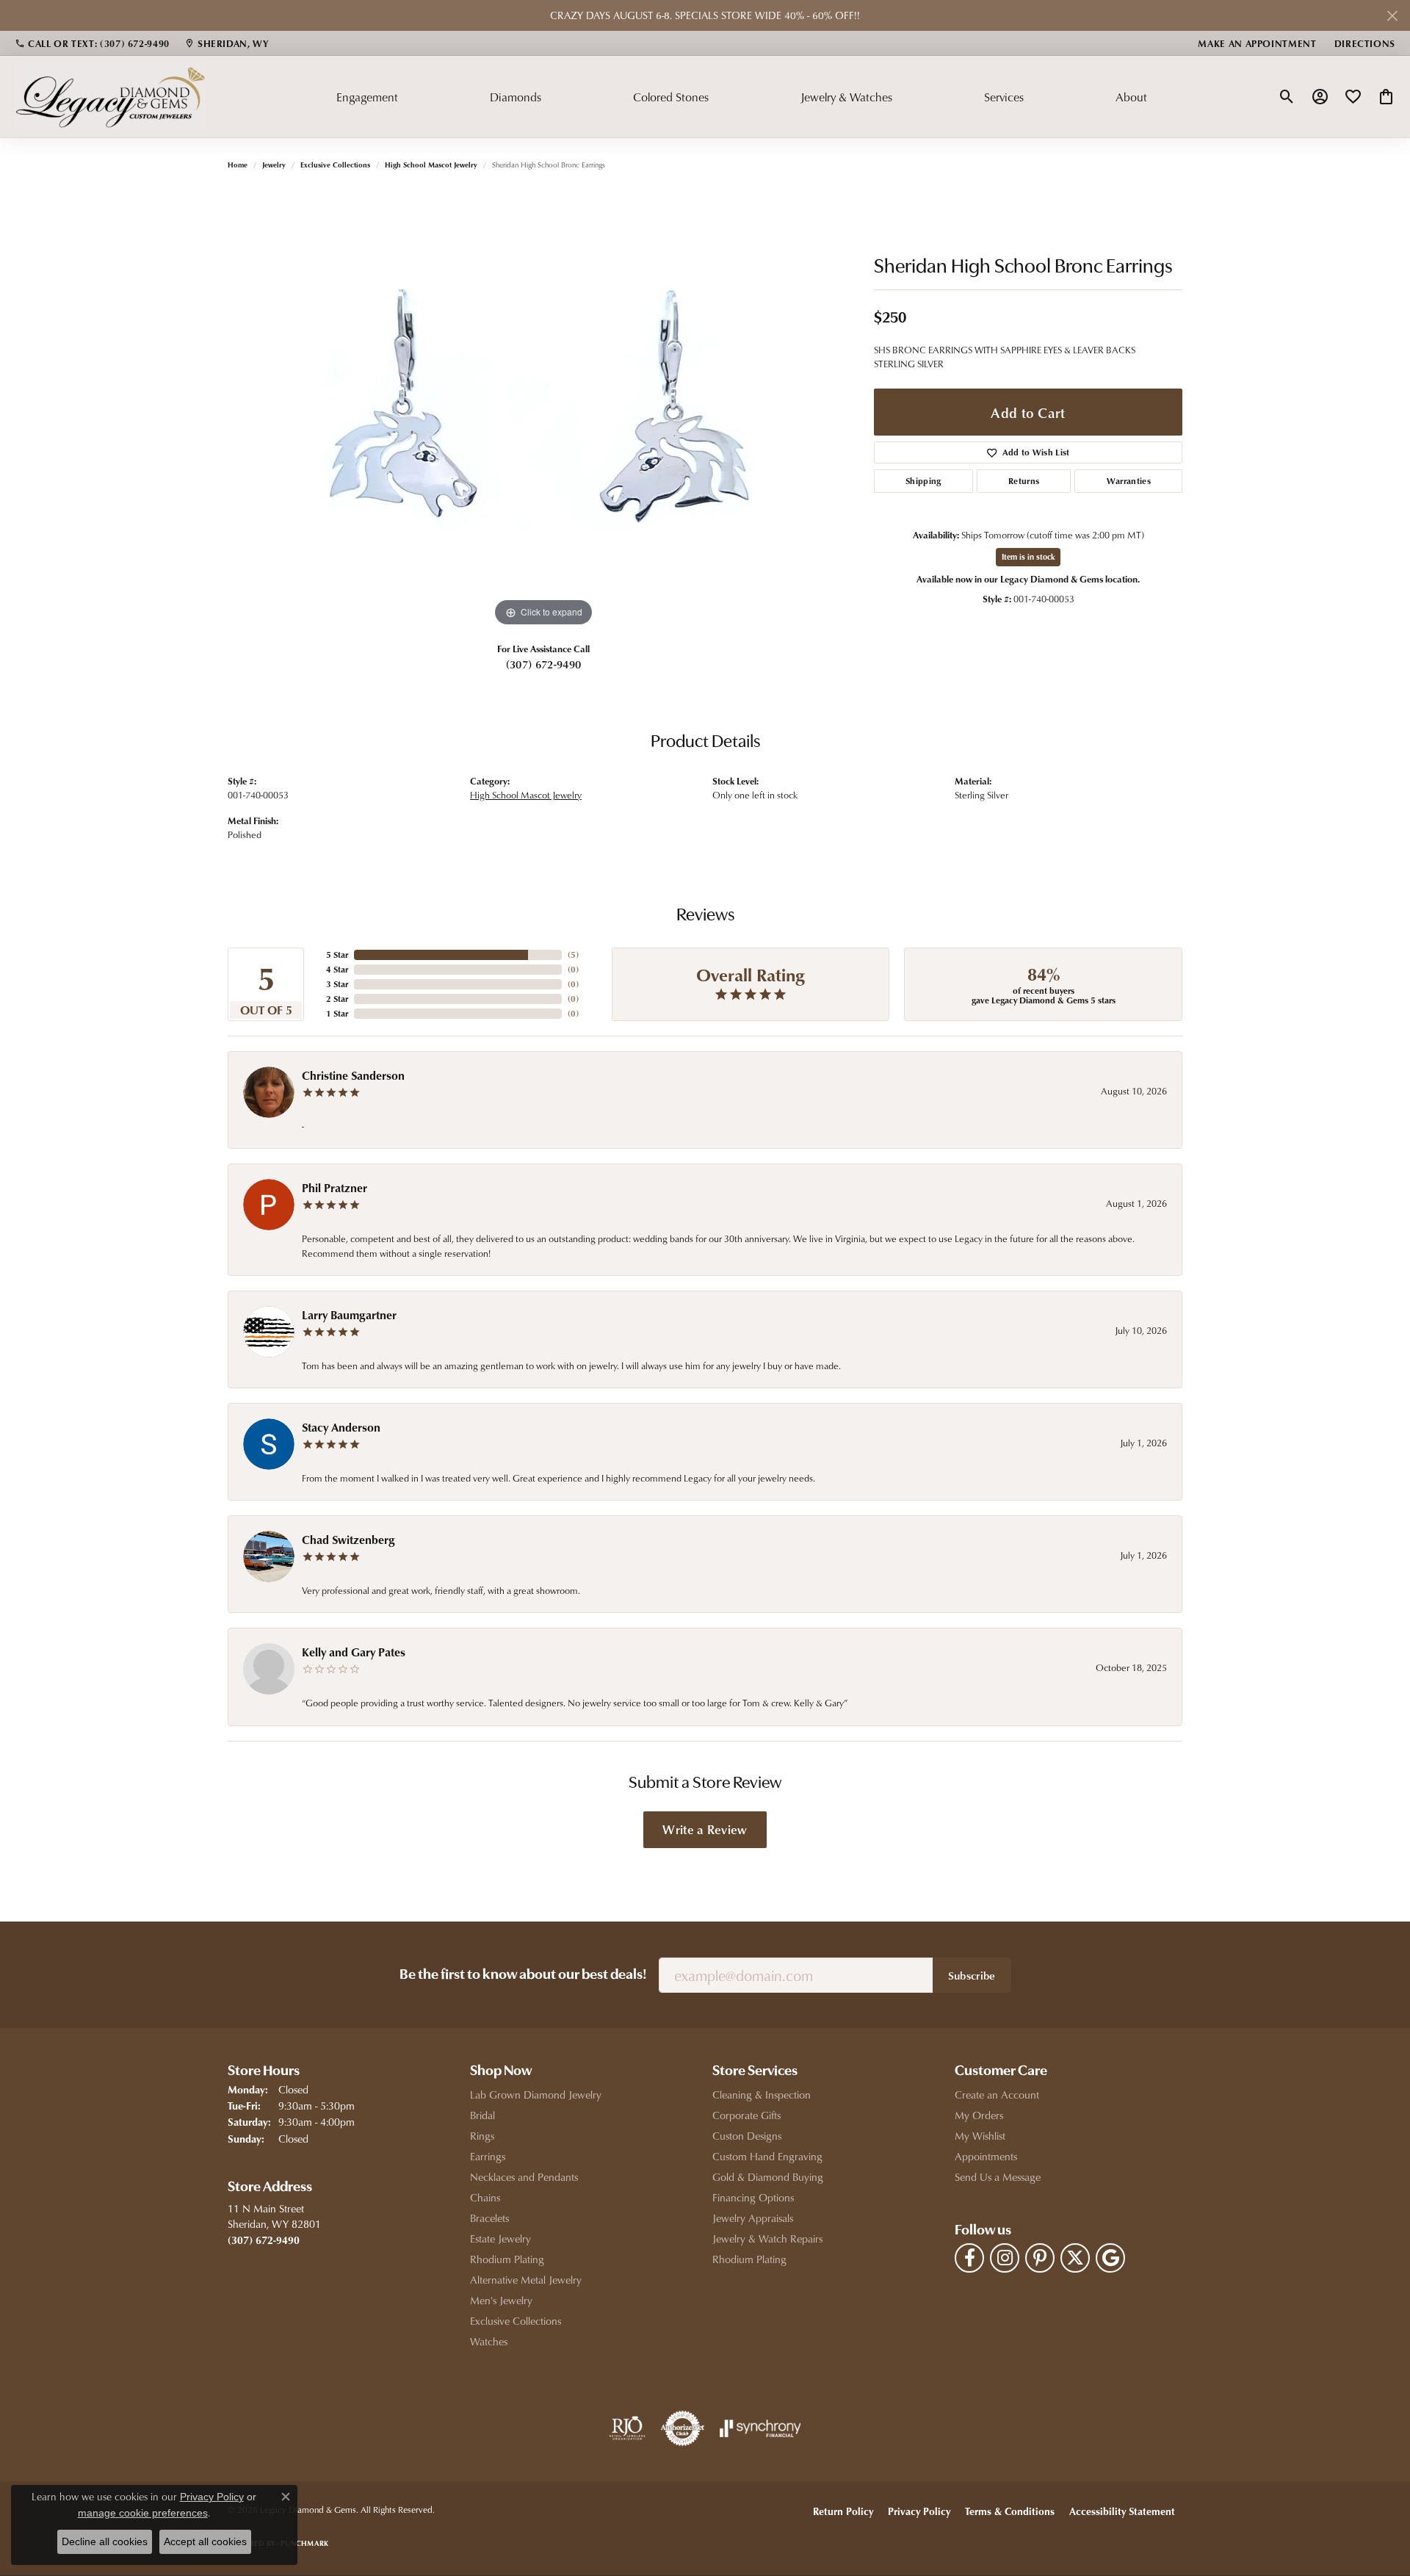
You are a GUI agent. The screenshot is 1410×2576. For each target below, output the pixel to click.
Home (238, 165)
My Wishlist (980, 2136)
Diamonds (516, 97)
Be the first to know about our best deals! (523, 1975)
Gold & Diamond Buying (768, 2177)
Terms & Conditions (1010, 2511)
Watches (489, 2341)
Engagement (367, 97)
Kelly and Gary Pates (354, 1652)
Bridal (482, 2115)
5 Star (337, 955)
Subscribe (972, 1975)
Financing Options (753, 2197)
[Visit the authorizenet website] (683, 2428)
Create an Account (997, 2095)
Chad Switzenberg (348, 1540)
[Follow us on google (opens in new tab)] (1110, 2258)
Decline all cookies (105, 2541)
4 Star (337, 969)
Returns (1024, 481)
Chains (485, 2197)
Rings (482, 2136)
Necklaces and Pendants (524, 2177)
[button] (1287, 97)
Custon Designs (747, 2136)
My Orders (979, 2115)
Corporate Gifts (746, 2115)
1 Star (337, 1013)
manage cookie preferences (143, 2513)
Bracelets (489, 2218)
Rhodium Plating (507, 2259)
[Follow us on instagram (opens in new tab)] (1005, 2258)
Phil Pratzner (335, 1188)
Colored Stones (671, 97)
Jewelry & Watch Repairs (767, 2238)
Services (1004, 97)
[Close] (1392, 16)
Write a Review (705, 1829)
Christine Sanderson (353, 1075)
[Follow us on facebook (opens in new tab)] (969, 2258)
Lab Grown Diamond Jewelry (536, 2095)
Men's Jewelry (501, 2300)
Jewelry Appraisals (753, 2218)
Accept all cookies (205, 2541)
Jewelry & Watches (846, 97)
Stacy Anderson (341, 1427)
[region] (543, 410)
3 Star (337, 984)
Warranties (1129, 481)
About (1131, 97)
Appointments (986, 2156)
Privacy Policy (919, 2511)
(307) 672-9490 (543, 664)
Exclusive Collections (335, 165)
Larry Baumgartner (349, 1315)
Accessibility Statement (1122, 2511)
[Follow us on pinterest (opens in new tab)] (1040, 2258)
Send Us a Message (998, 2177)
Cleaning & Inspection (762, 2095)
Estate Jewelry (500, 2238)
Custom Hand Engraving (767, 2156)
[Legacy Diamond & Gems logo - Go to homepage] (110, 96)
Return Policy (843, 2511)
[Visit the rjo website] (627, 2428)
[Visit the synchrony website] (760, 2428)
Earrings (488, 2156)
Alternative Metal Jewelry (526, 2280)
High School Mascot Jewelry (431, 165)
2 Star (337, 999)
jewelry (274, 165)
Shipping (923, 481)
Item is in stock (1028, 556)
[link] (92, 43)
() (573, 955)
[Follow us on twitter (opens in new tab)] (1075, 2258)
